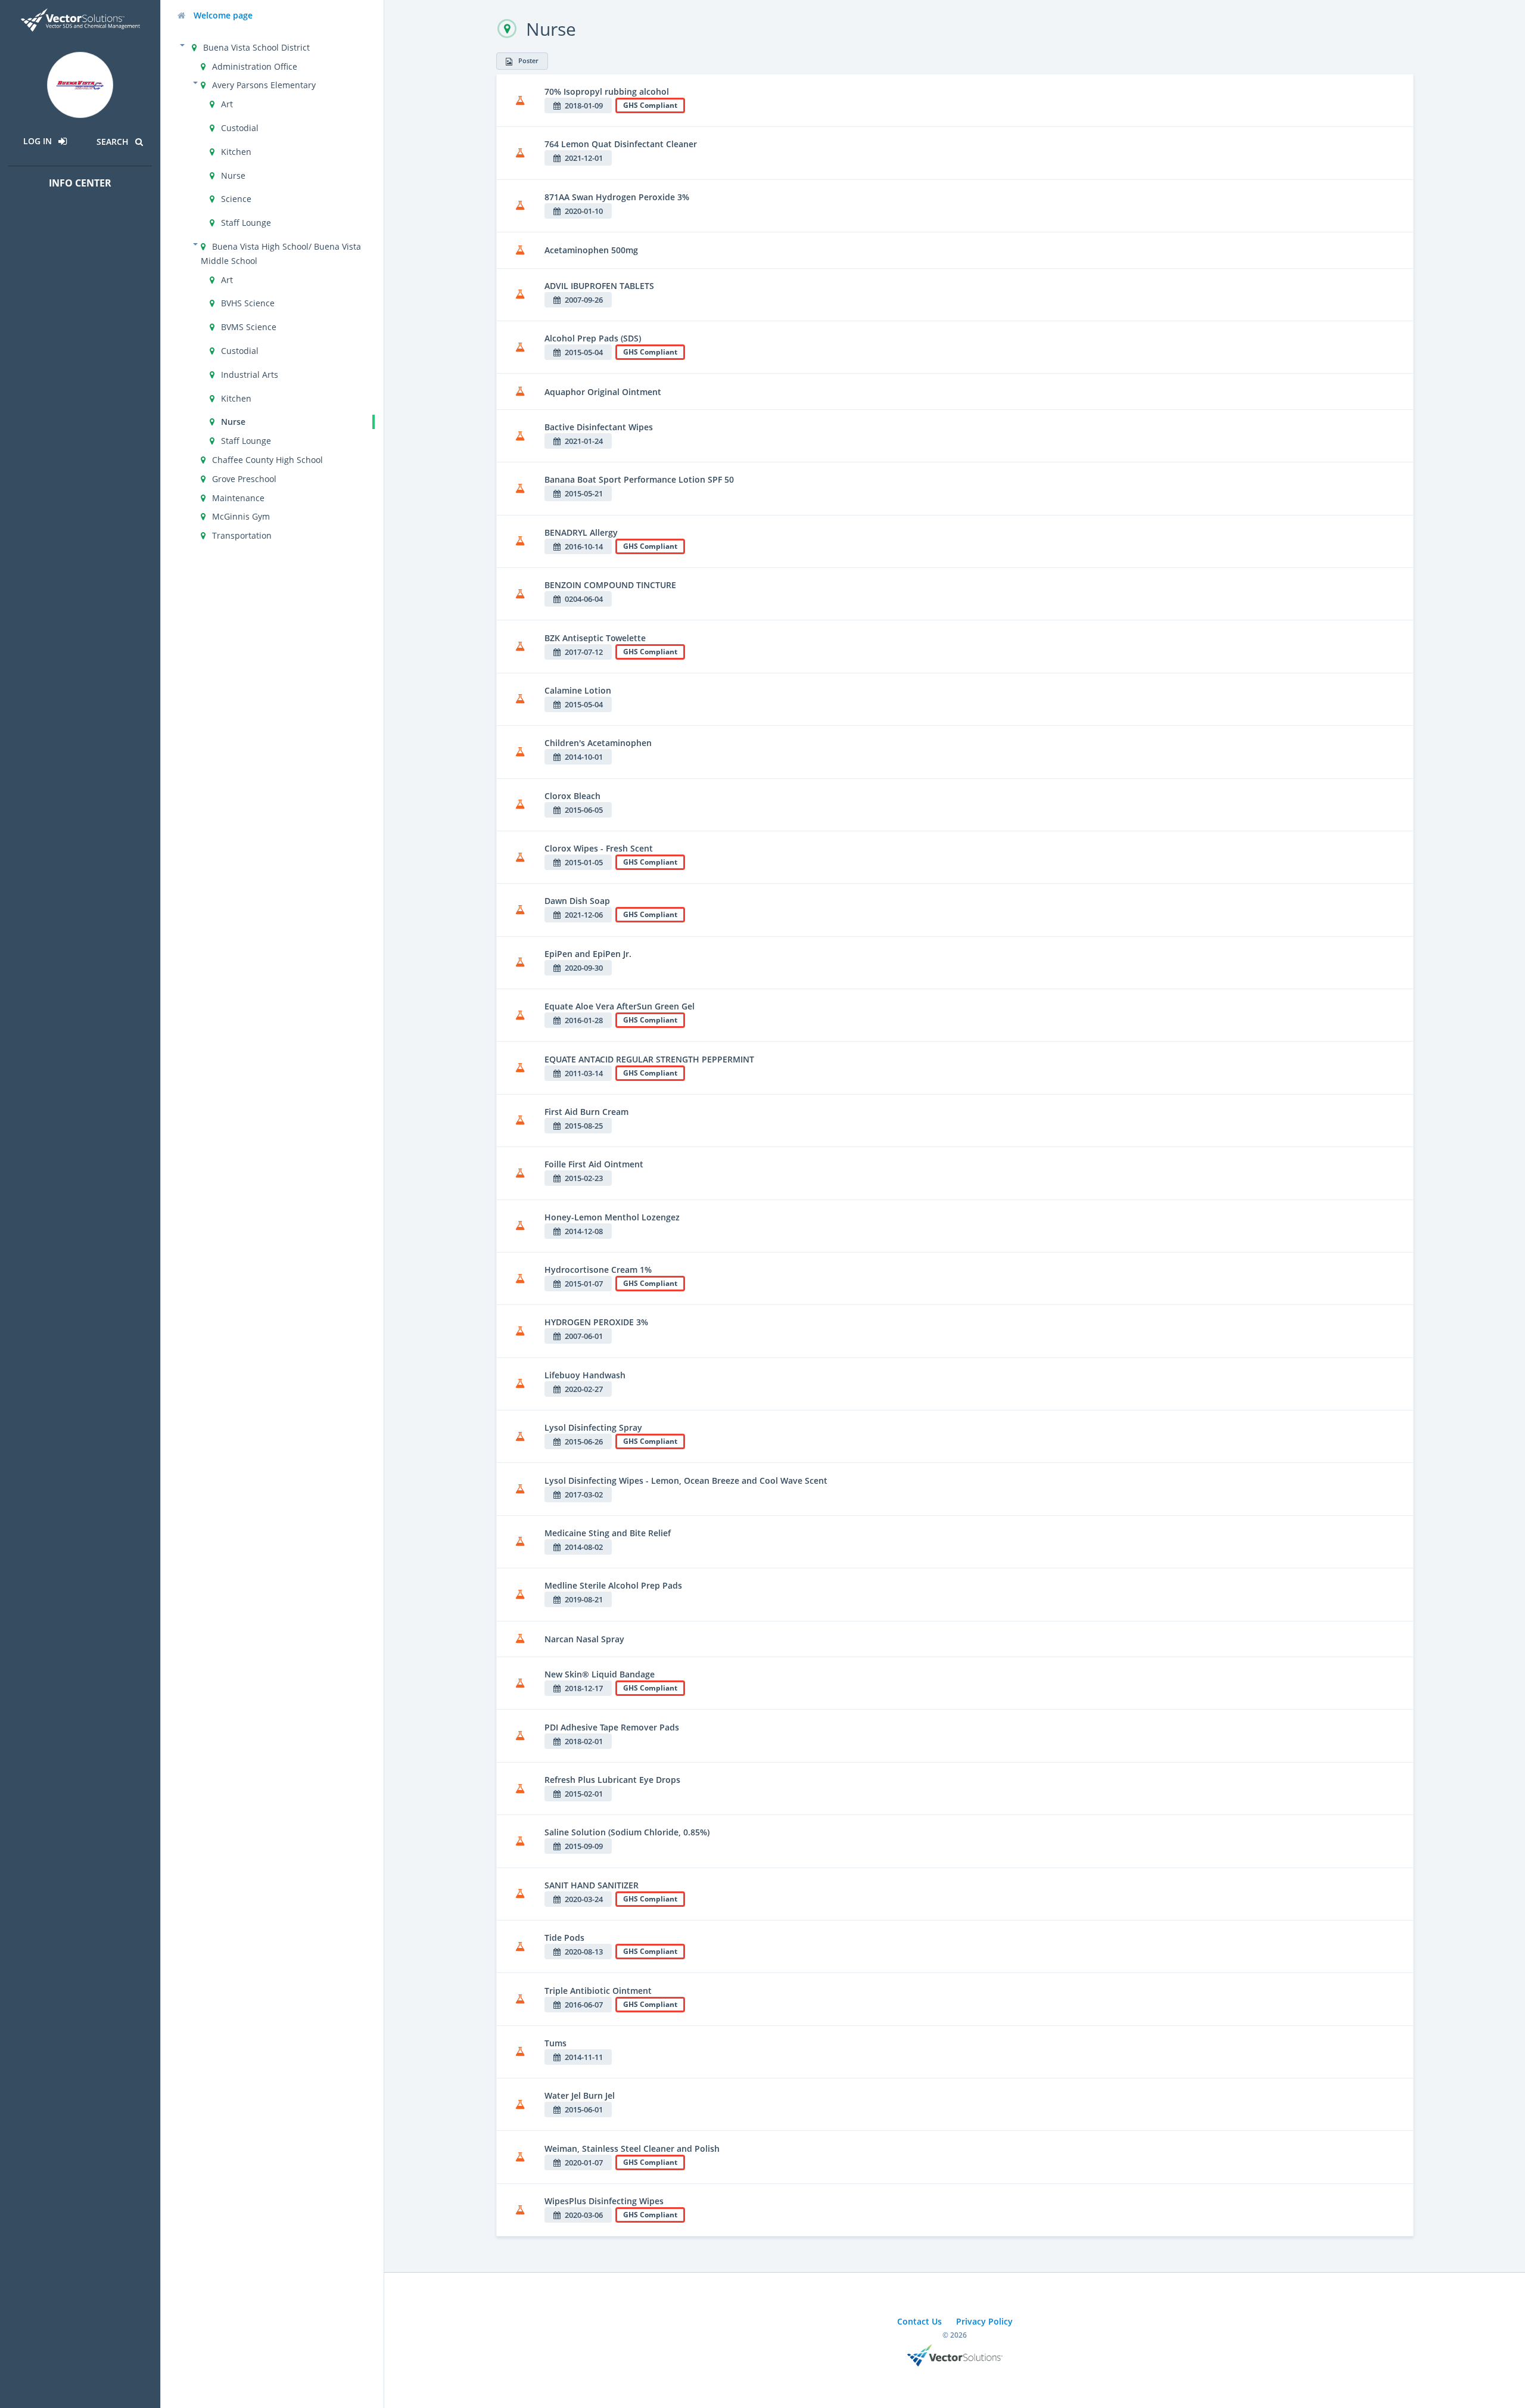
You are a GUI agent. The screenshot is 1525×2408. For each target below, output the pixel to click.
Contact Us (919, 2321)
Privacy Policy (984, 2321)
